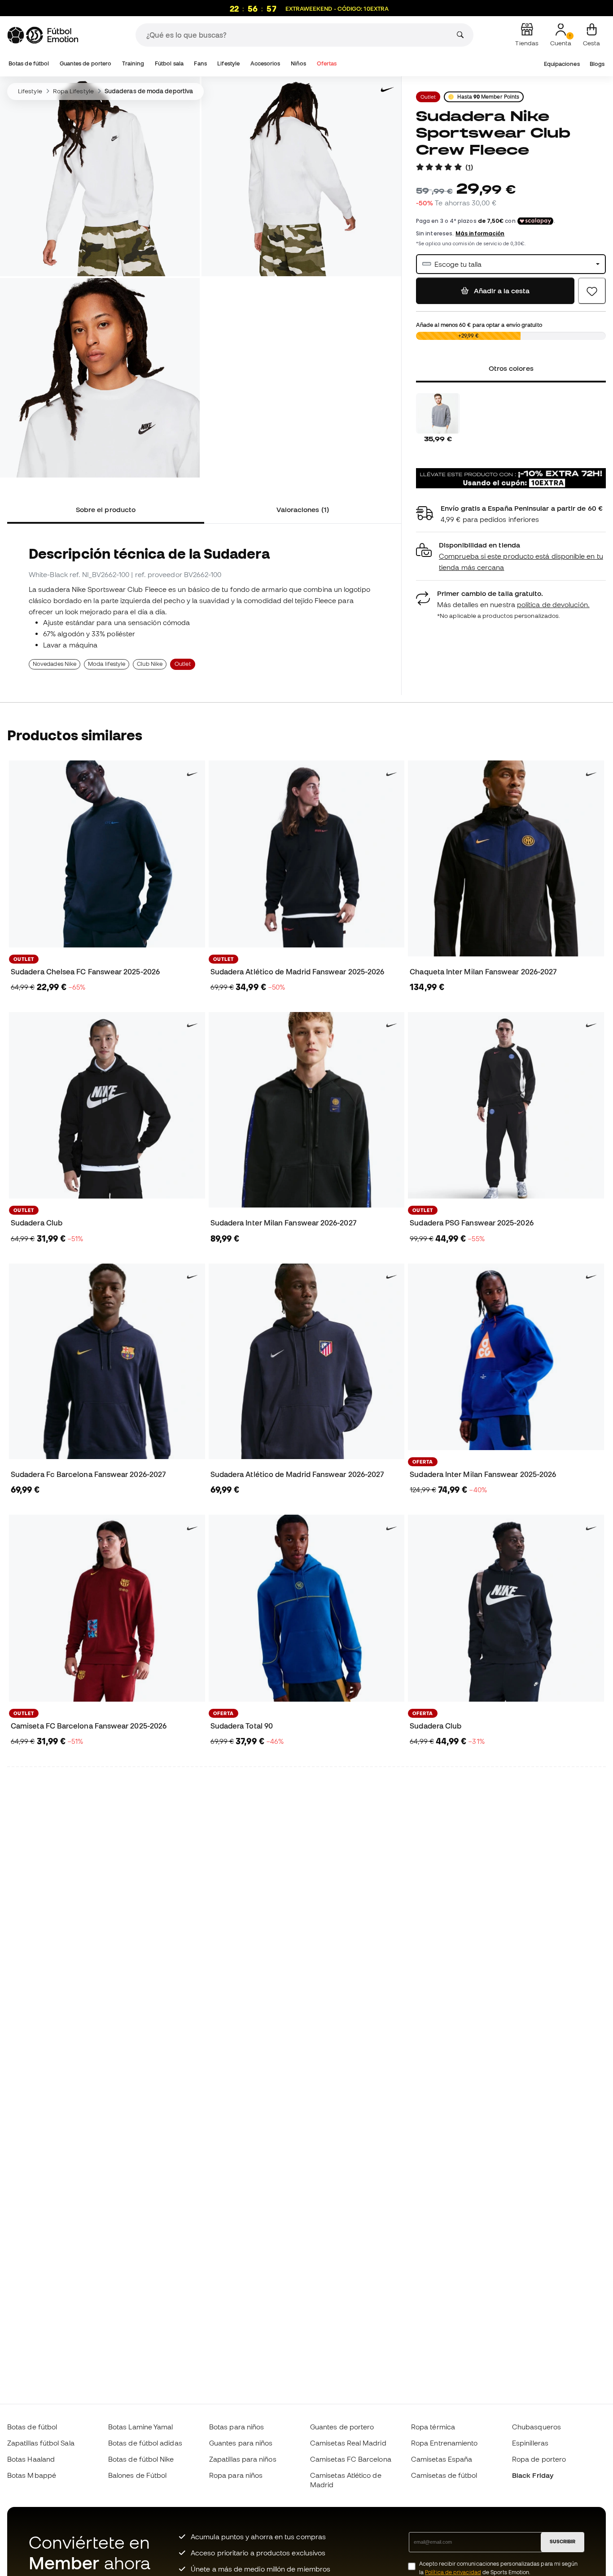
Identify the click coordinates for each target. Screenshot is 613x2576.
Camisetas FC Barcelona (351, 2459)
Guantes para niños (241, 2443)
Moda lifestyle (107, 664)
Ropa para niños (236, 2475)
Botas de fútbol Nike (141, 2459)
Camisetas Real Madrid (348, 2443)
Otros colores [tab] (511, 368)
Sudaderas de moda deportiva (149, 91)
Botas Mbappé (32, 2475)
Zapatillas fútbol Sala (41, 2443)
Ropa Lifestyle (73, 91)
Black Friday (533, 2475)
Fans (200, 63)
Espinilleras (530, 2443)
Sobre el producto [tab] (106, 509)
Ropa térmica (433, 2427)
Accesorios (265, 63)
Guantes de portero (85, 63)
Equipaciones (562, 64)
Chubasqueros (536, 2427)
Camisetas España (442, 2459)
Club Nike (150, 664)
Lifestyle (228, 63)
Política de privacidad (453, 2572)
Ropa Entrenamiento (444, 2443)
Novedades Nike (55, 664)
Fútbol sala (169, 63)
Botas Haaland (31, 2459)
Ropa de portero (539, 2459)
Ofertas (327, 63)
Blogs (597, 64)
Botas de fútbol (29, 63)
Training (133, 63)
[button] (511, 556)
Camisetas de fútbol (444, 2475)
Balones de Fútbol (137, 2475)
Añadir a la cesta (501, 291)
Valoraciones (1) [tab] (303, 509)
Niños (298, 63)
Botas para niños (236, 2427)
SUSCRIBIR (563, 2541)
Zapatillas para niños (243, 2459)
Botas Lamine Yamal (140, 2427)
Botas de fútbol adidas (145, 2443)
